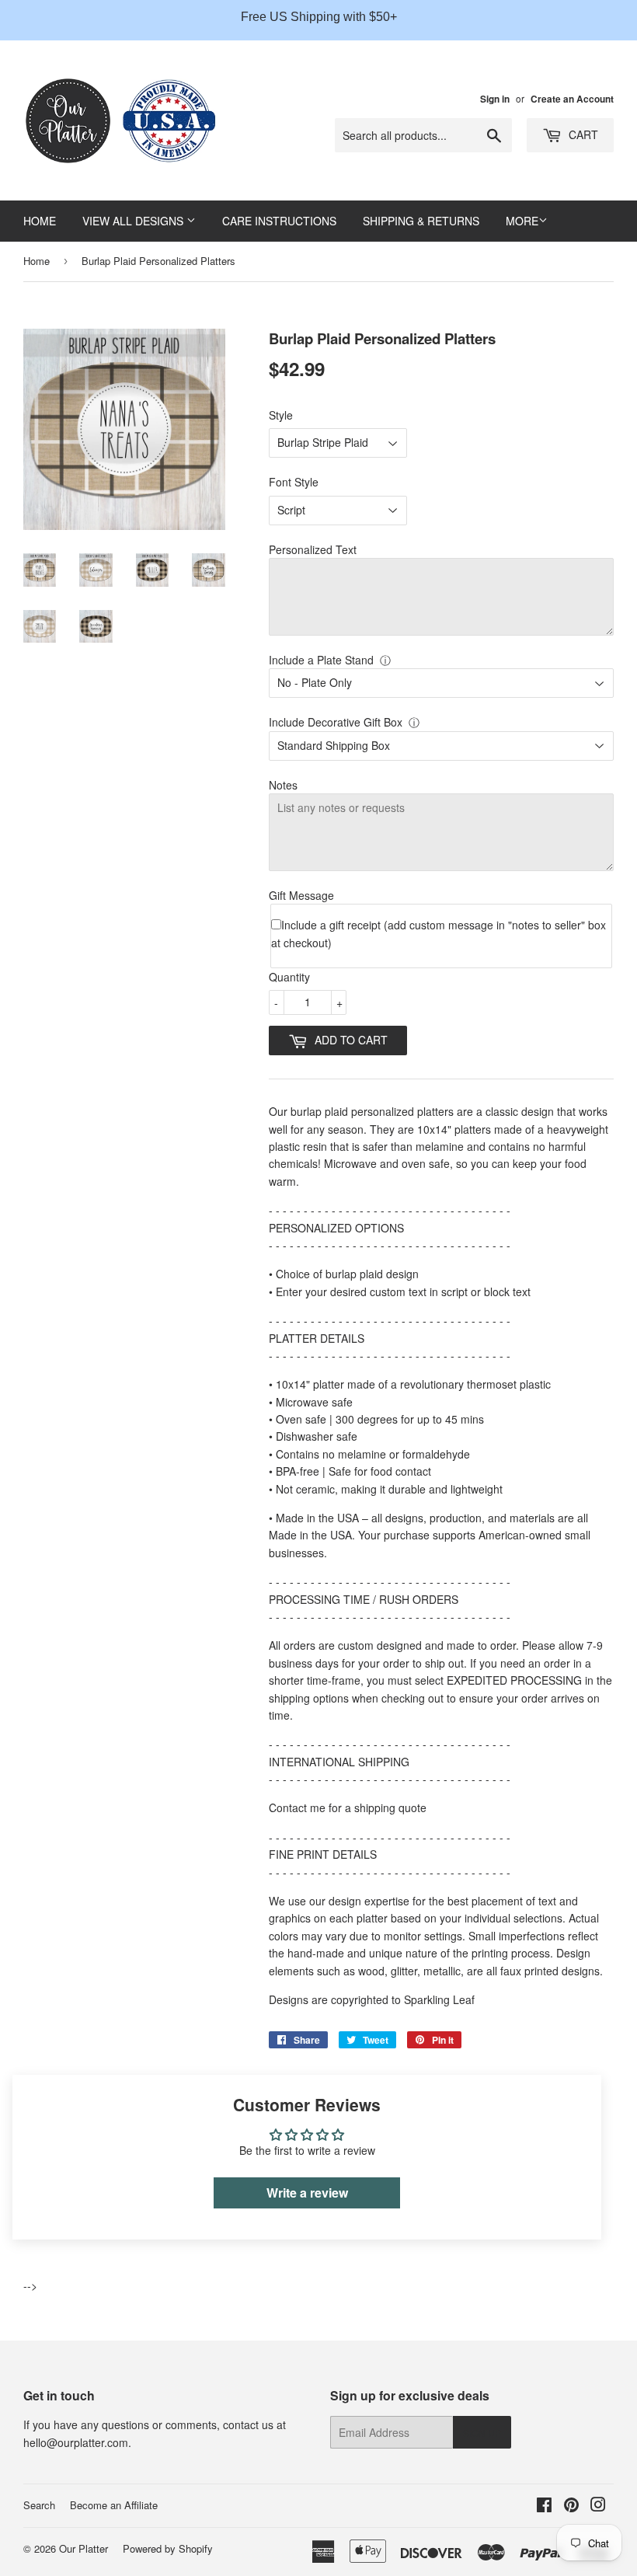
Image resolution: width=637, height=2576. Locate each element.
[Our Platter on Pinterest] (571, 2506)
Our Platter (84, 2548)
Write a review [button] (307, 2193)
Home (40, 221)
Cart (582, 134)
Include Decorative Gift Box (336, 722)
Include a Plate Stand (321, 660)
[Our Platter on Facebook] (544, 2506)
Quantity (289, 977)
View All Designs (134, 221)
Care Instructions (279, 221)
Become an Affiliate (114, 2505)
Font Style (294, 482)
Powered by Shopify (168, 2548)
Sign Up (482, 2433)
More (522, 221)
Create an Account (572, 99)
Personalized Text (313, 549)
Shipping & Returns (421, 221)
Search (39, 2505)
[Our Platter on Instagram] (598, 2506)
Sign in (495, 99)
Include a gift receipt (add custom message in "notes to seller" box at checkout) (439, 933)
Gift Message (301, 895)
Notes (283, 785)
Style (281, 415)
